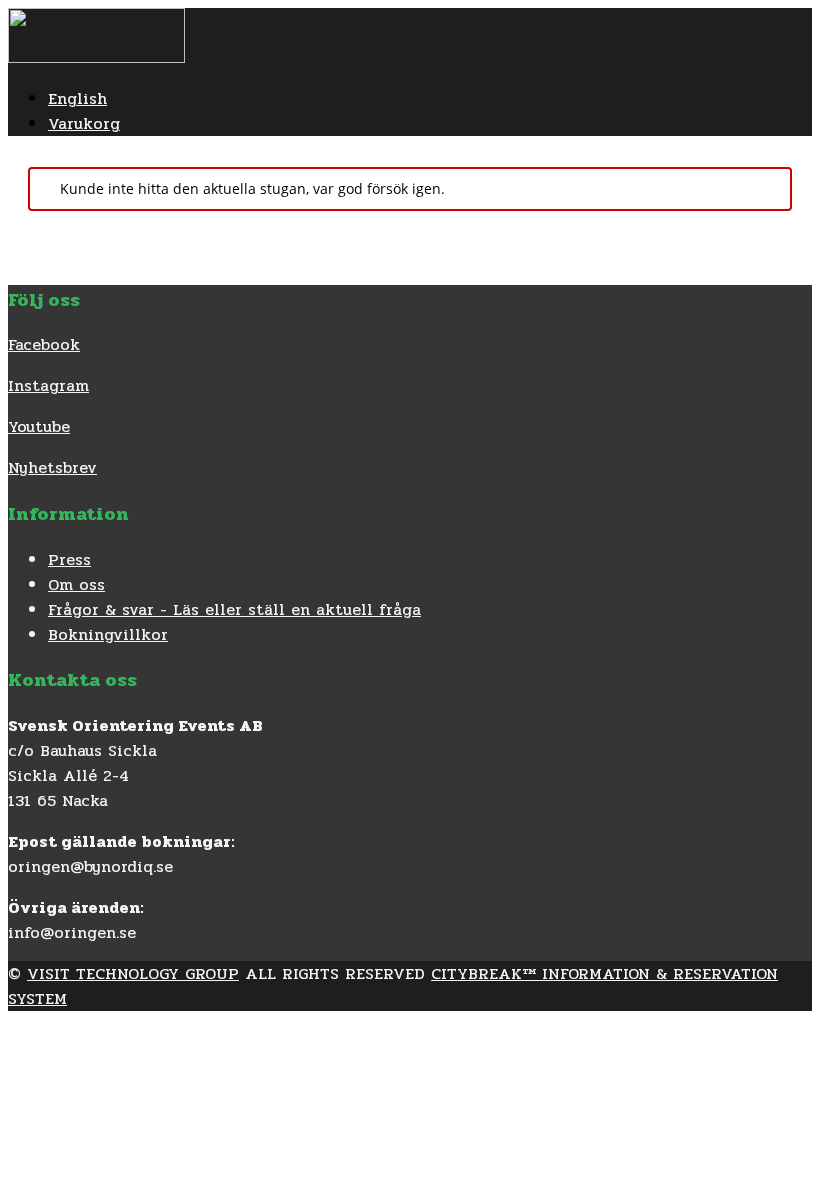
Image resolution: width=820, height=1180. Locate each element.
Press (69, 559)
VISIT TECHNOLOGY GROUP (133, 973)
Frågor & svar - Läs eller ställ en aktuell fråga (234, 609)
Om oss (76, 584)
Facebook (44, 344)
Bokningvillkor (108, 634)
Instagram (48, 385)
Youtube (39, 426)
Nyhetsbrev (52, 467)
